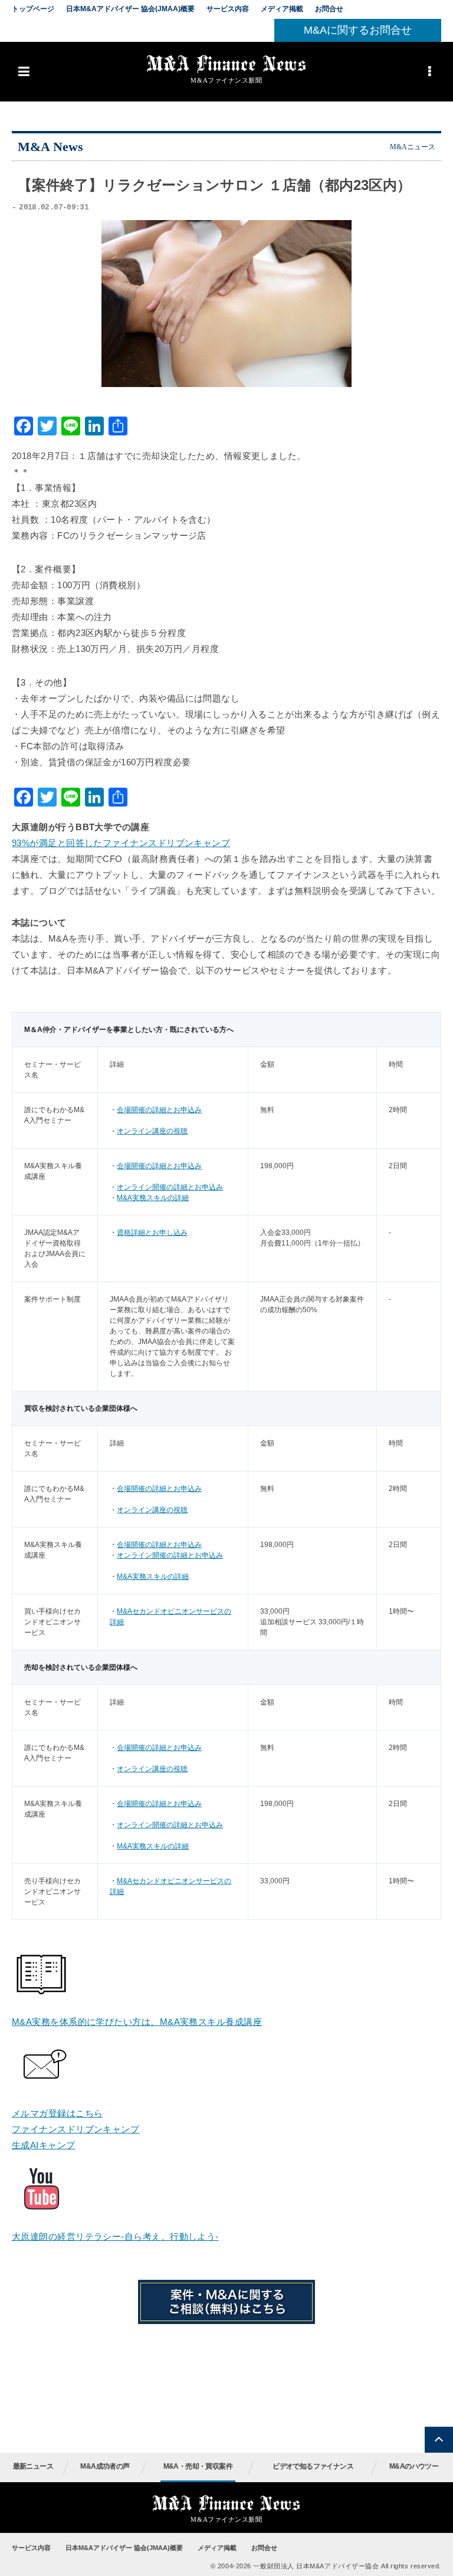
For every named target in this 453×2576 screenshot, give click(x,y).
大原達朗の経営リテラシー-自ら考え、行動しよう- (115, 2236)
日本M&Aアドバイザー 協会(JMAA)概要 (130, 9)
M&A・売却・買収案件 (198, 2466)
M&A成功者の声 (105, 2466)
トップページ (33, 9)
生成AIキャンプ (44, 2145)
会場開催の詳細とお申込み (159, 1110)
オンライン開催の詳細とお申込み (170, 1187)
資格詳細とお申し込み (152, 1233)
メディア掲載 (282, 9)
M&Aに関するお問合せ (358, 30)
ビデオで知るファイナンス (313, 2466)
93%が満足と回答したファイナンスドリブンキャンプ (121, 843)
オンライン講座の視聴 (152, 1131)
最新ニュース (33, 2466)
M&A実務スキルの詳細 (153, 1198)
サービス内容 (228, 9)
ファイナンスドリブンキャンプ (75, 2129)
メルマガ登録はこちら (58, 2113)
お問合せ (329, 9)
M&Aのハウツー (414, 2466)
